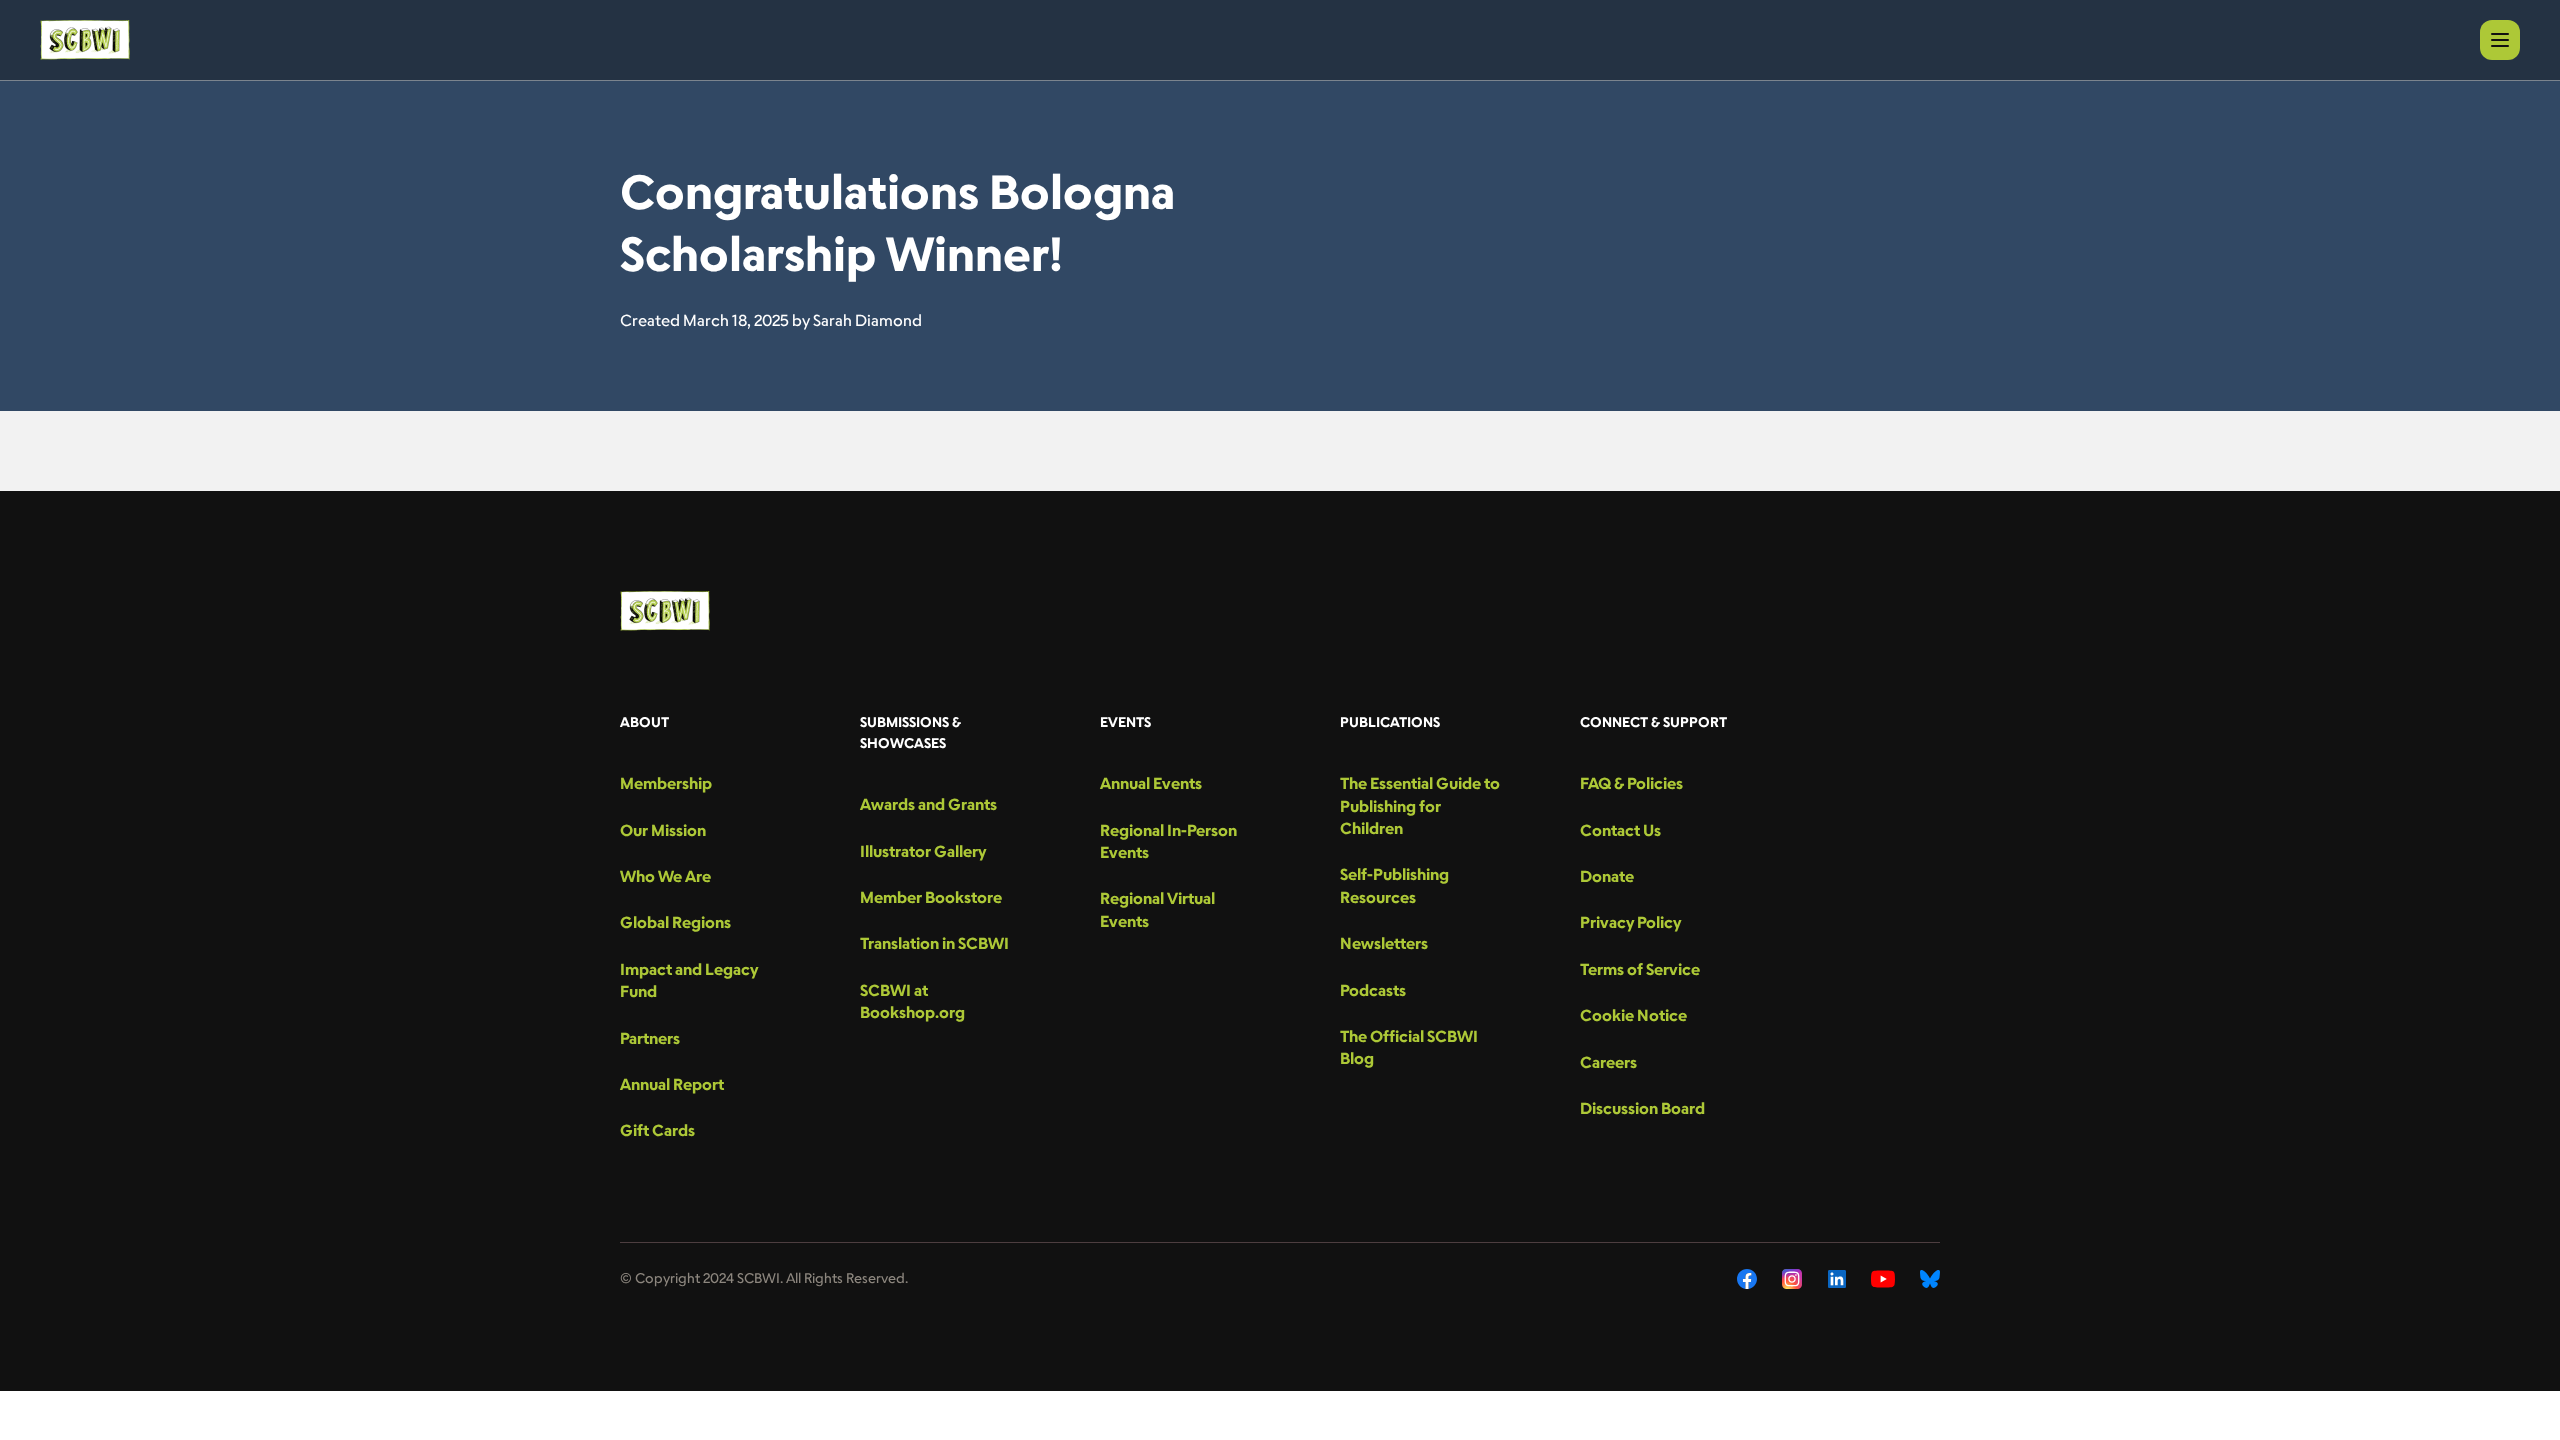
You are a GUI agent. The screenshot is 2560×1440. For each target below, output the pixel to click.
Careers (1608, 1062)
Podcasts (1373, 990)
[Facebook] (1747, 1279)
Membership (666, 783)
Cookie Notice (1633, 1015)
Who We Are (665, 876)
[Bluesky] (1930, 1279)
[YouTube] (1883, 1279)
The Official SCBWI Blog (1409, 1047)
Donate (1607, 876)
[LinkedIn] (1837, 1279)
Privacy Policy (1630, 922)
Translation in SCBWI (934, 943)
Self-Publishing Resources (1394, 885)
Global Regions (675, 922)
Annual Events (1151, 783)
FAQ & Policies (1631, 783)
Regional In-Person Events (1168, 841)
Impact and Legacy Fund (689, 980)
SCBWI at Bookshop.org (912, 1001)
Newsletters (1384, 943)
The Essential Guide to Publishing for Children (1420, 805)
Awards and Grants (928, 804)
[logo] (85, 40)
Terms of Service (1640, 969)
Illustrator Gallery (923, 851)
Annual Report (672, 1084)
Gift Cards (657, 1130)
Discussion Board (1642, 1108)
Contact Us (1620, 830)
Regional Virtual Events (1157, 909)
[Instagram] (1792, 1279)
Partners (650, 1038)
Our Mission (663, 830)
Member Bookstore (931, 897)
